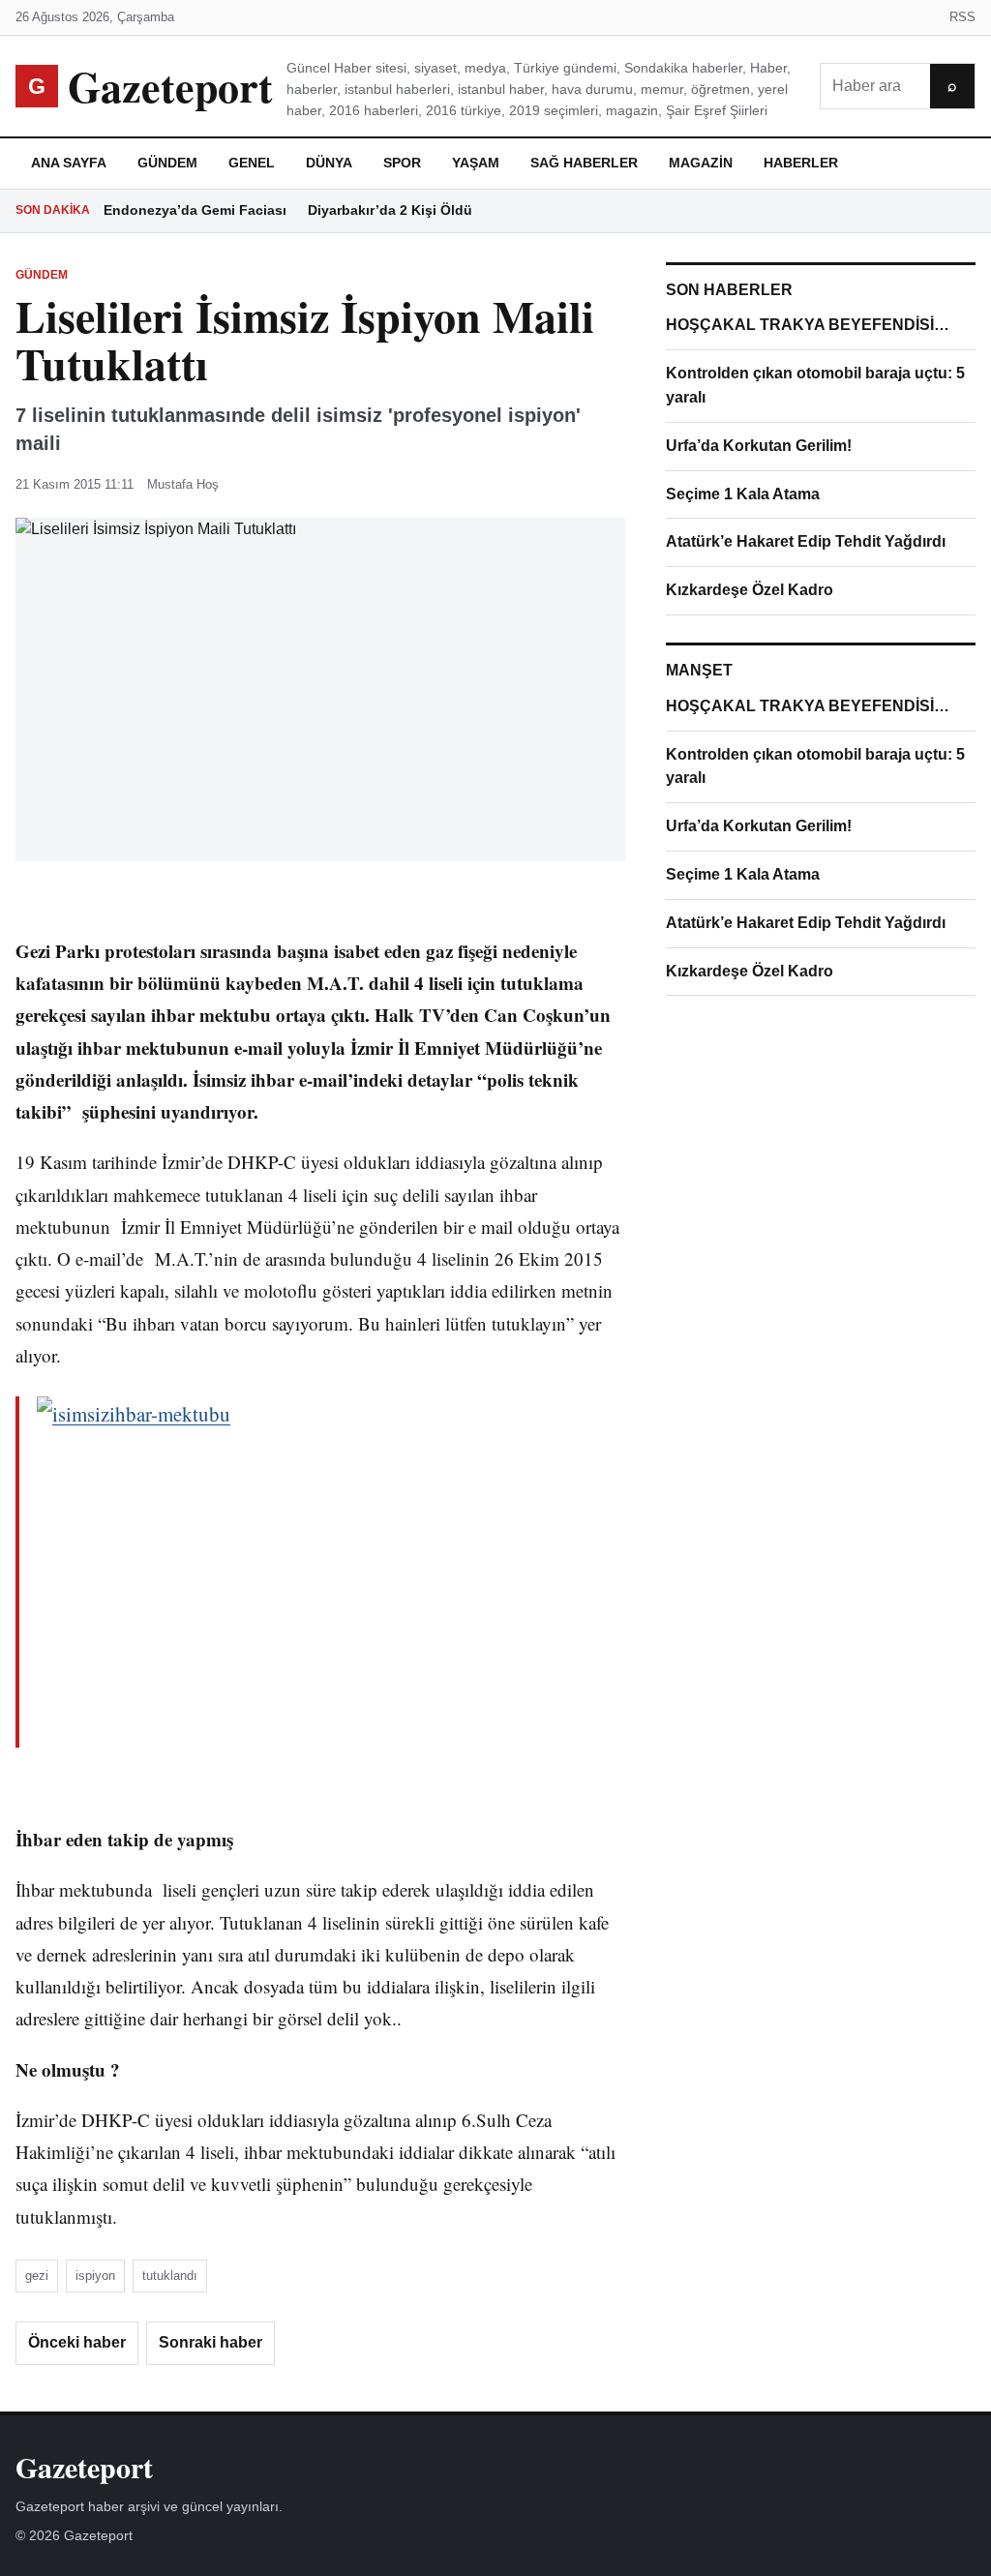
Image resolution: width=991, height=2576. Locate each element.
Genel (252, 163)
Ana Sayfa (69, 163)
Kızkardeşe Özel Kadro (750, 590)
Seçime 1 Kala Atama (743, 494)
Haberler (801, 163)
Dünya (329, 163)
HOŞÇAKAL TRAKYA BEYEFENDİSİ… (808, 325)
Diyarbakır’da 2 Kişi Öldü (390, 210)
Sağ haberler (584, 163)
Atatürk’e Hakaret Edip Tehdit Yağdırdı (806, 541)
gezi (37, 2276)
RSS (962, 17)
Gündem (167, 163)
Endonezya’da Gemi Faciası (195, 210)
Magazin (701, 163)
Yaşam (476, 163)
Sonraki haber (210, 2342)
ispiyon (95, 2276)
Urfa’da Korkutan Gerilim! (759, 446)
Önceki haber (77, 2342)
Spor (402, 163)
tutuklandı (170, 2276)
